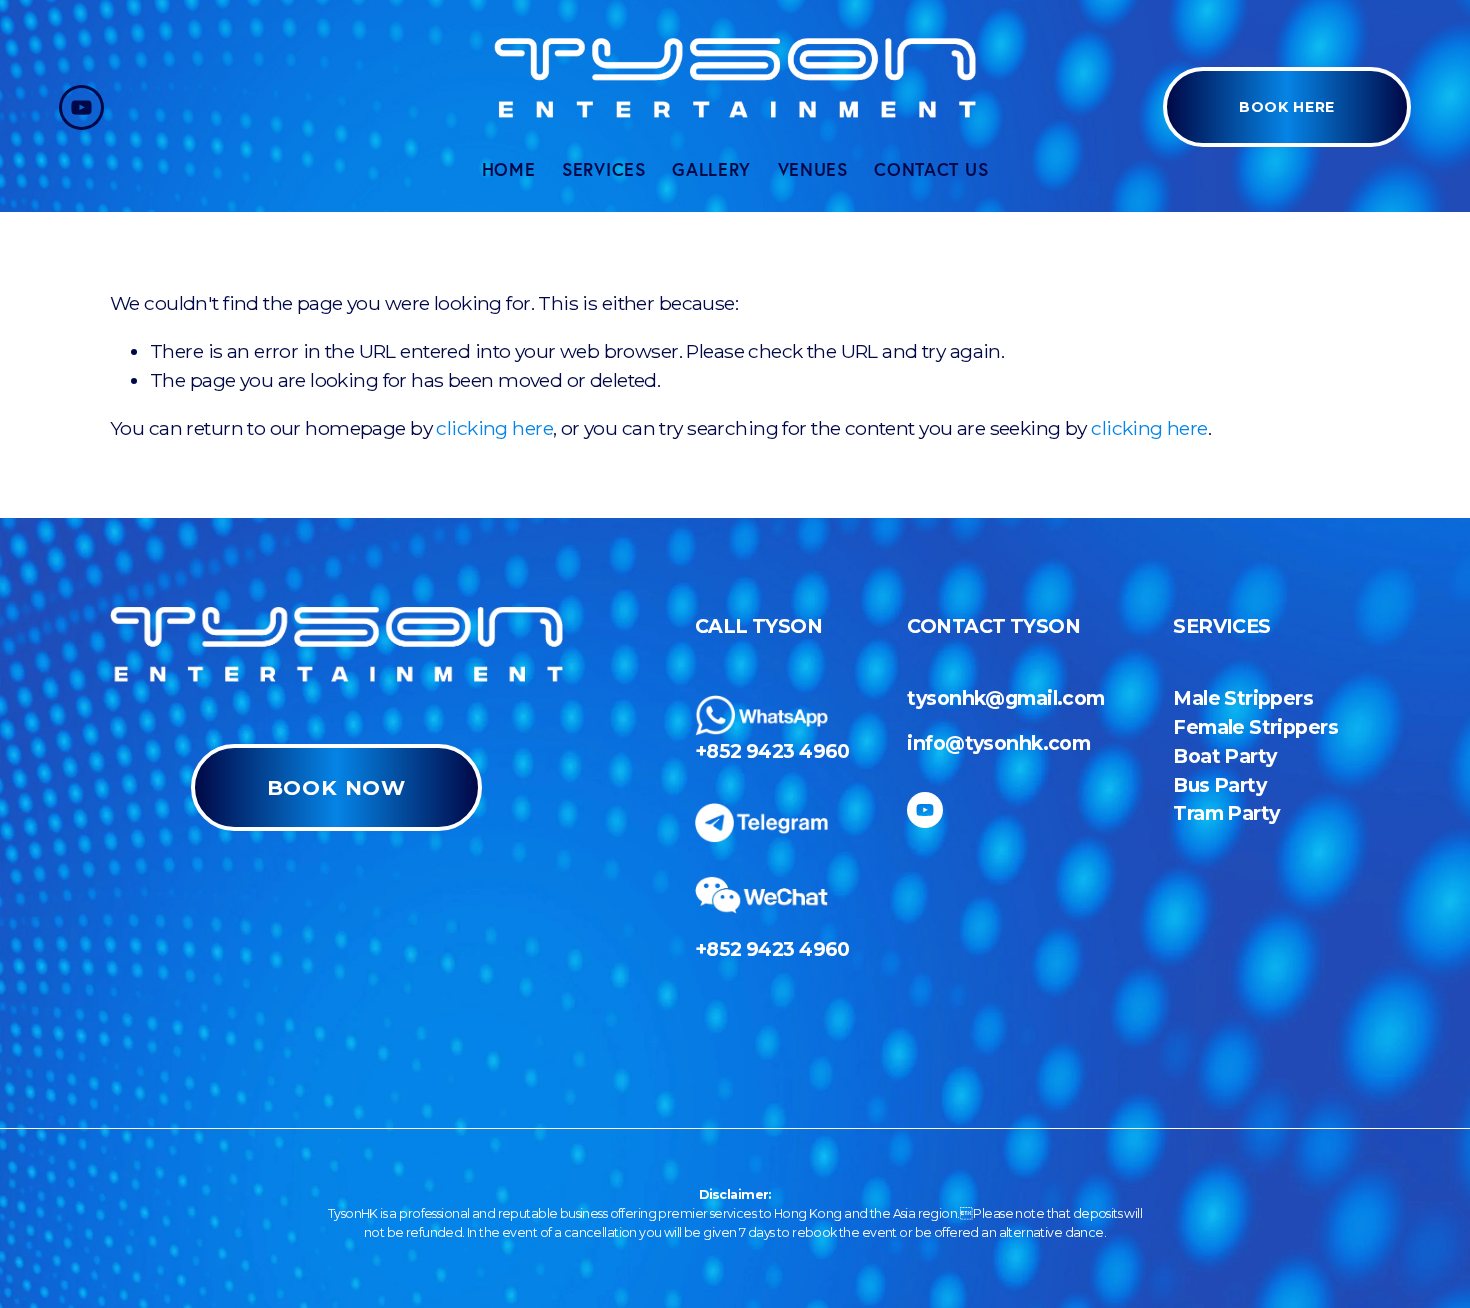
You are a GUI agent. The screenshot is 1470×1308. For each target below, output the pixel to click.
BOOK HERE (1287, 107)
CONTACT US (931, 169)
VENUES (813, 169)
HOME (509, 169)
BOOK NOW (337, 787)
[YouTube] (81, 107)
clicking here (494, 428)
